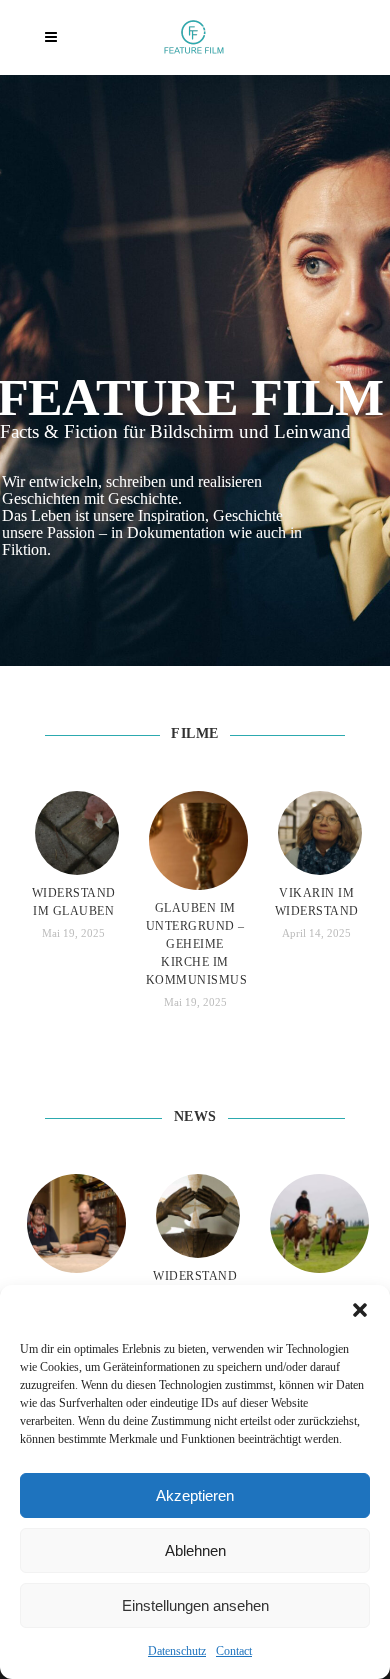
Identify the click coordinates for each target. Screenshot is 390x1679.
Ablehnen (195, 1550)
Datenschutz (177, 1651)
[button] (360, 1310)
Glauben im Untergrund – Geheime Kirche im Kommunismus (197, 944)
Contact (234, 1651)
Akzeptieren (195, 1495)
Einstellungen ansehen (195, 1605)
